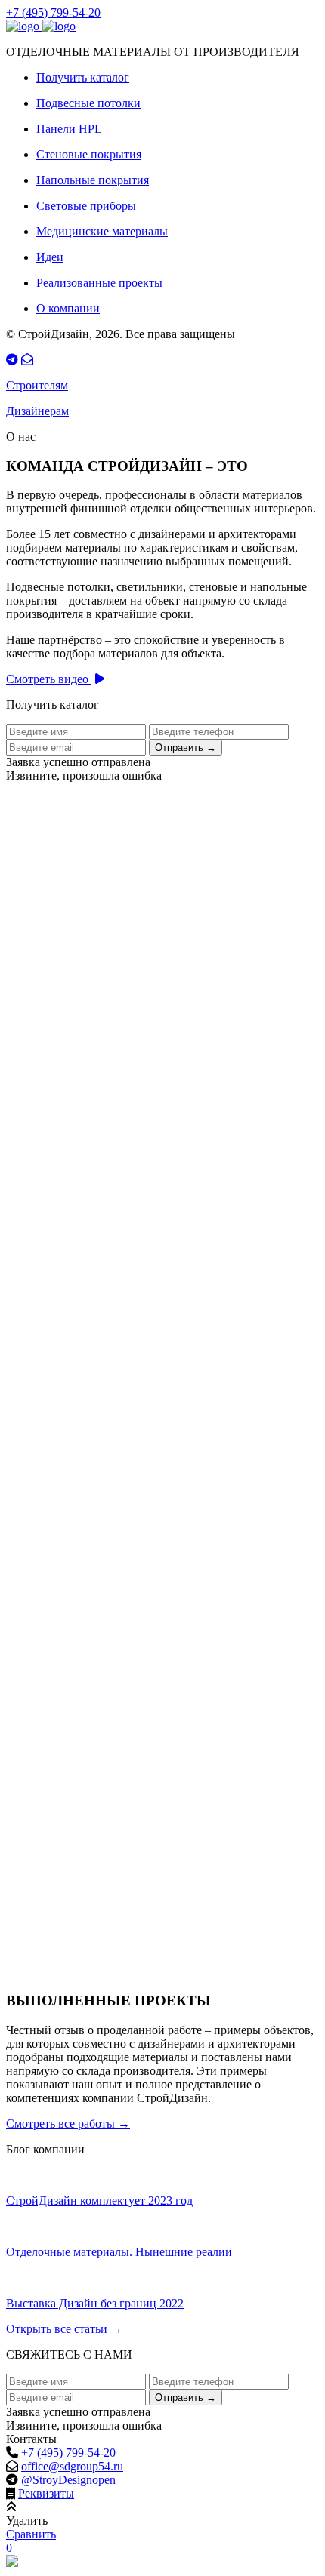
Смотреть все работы (68, 2124)
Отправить (186, 748)
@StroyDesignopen (68, 2480)
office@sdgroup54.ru (72, 2466)
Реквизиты (46, 2493)
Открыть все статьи (64, 2329)
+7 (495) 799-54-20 (53, 12)
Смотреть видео (49, 679)
